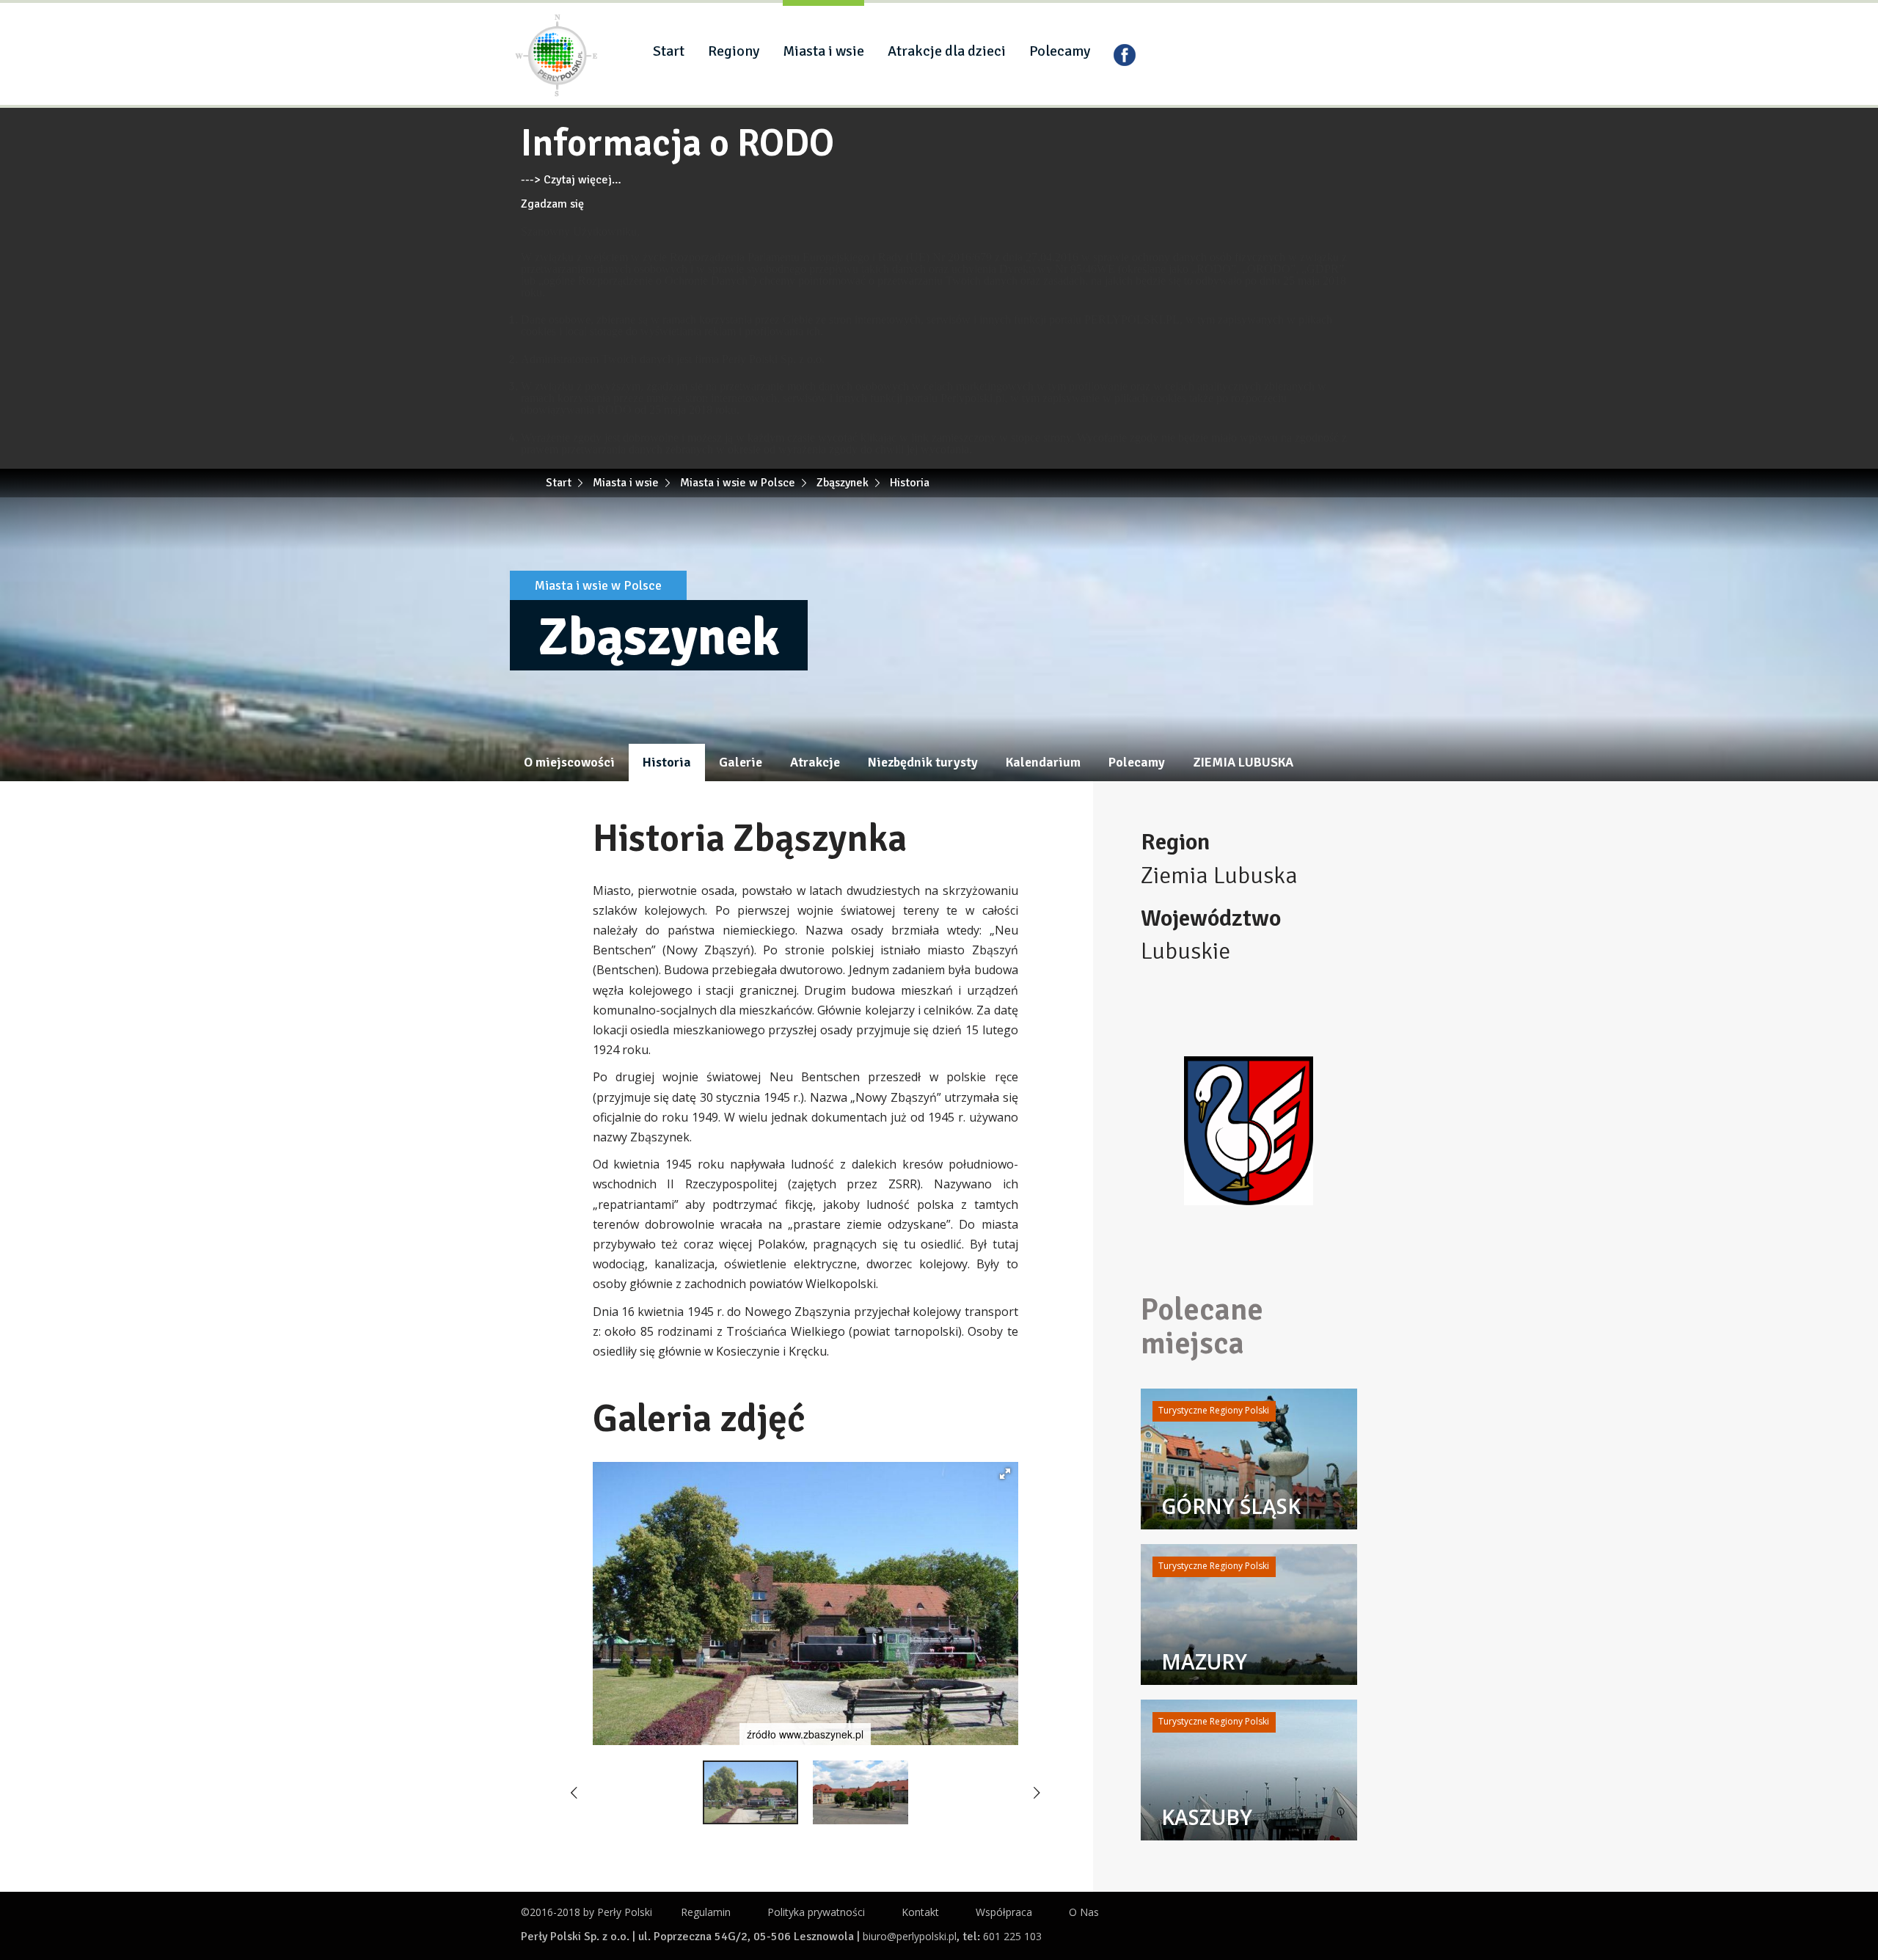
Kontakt (920, 1912)
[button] (1005, 1474)
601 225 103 (1012, 1936)
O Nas (1084, 1912)
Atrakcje (815, 762)
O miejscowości (569, 762)
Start (669, 51)
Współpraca (1004, 1912)
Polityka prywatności (816, 1912)
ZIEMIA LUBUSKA (1243, 762)
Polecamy (1060, 51)
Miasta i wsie (823, 51)
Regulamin (706, 1912)
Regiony (734, 51)
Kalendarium (1043, 762)
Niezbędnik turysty (923, 762)
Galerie (741, 762)
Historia (667, 762)
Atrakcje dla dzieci (947, 51)
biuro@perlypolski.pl (910, 1936)
